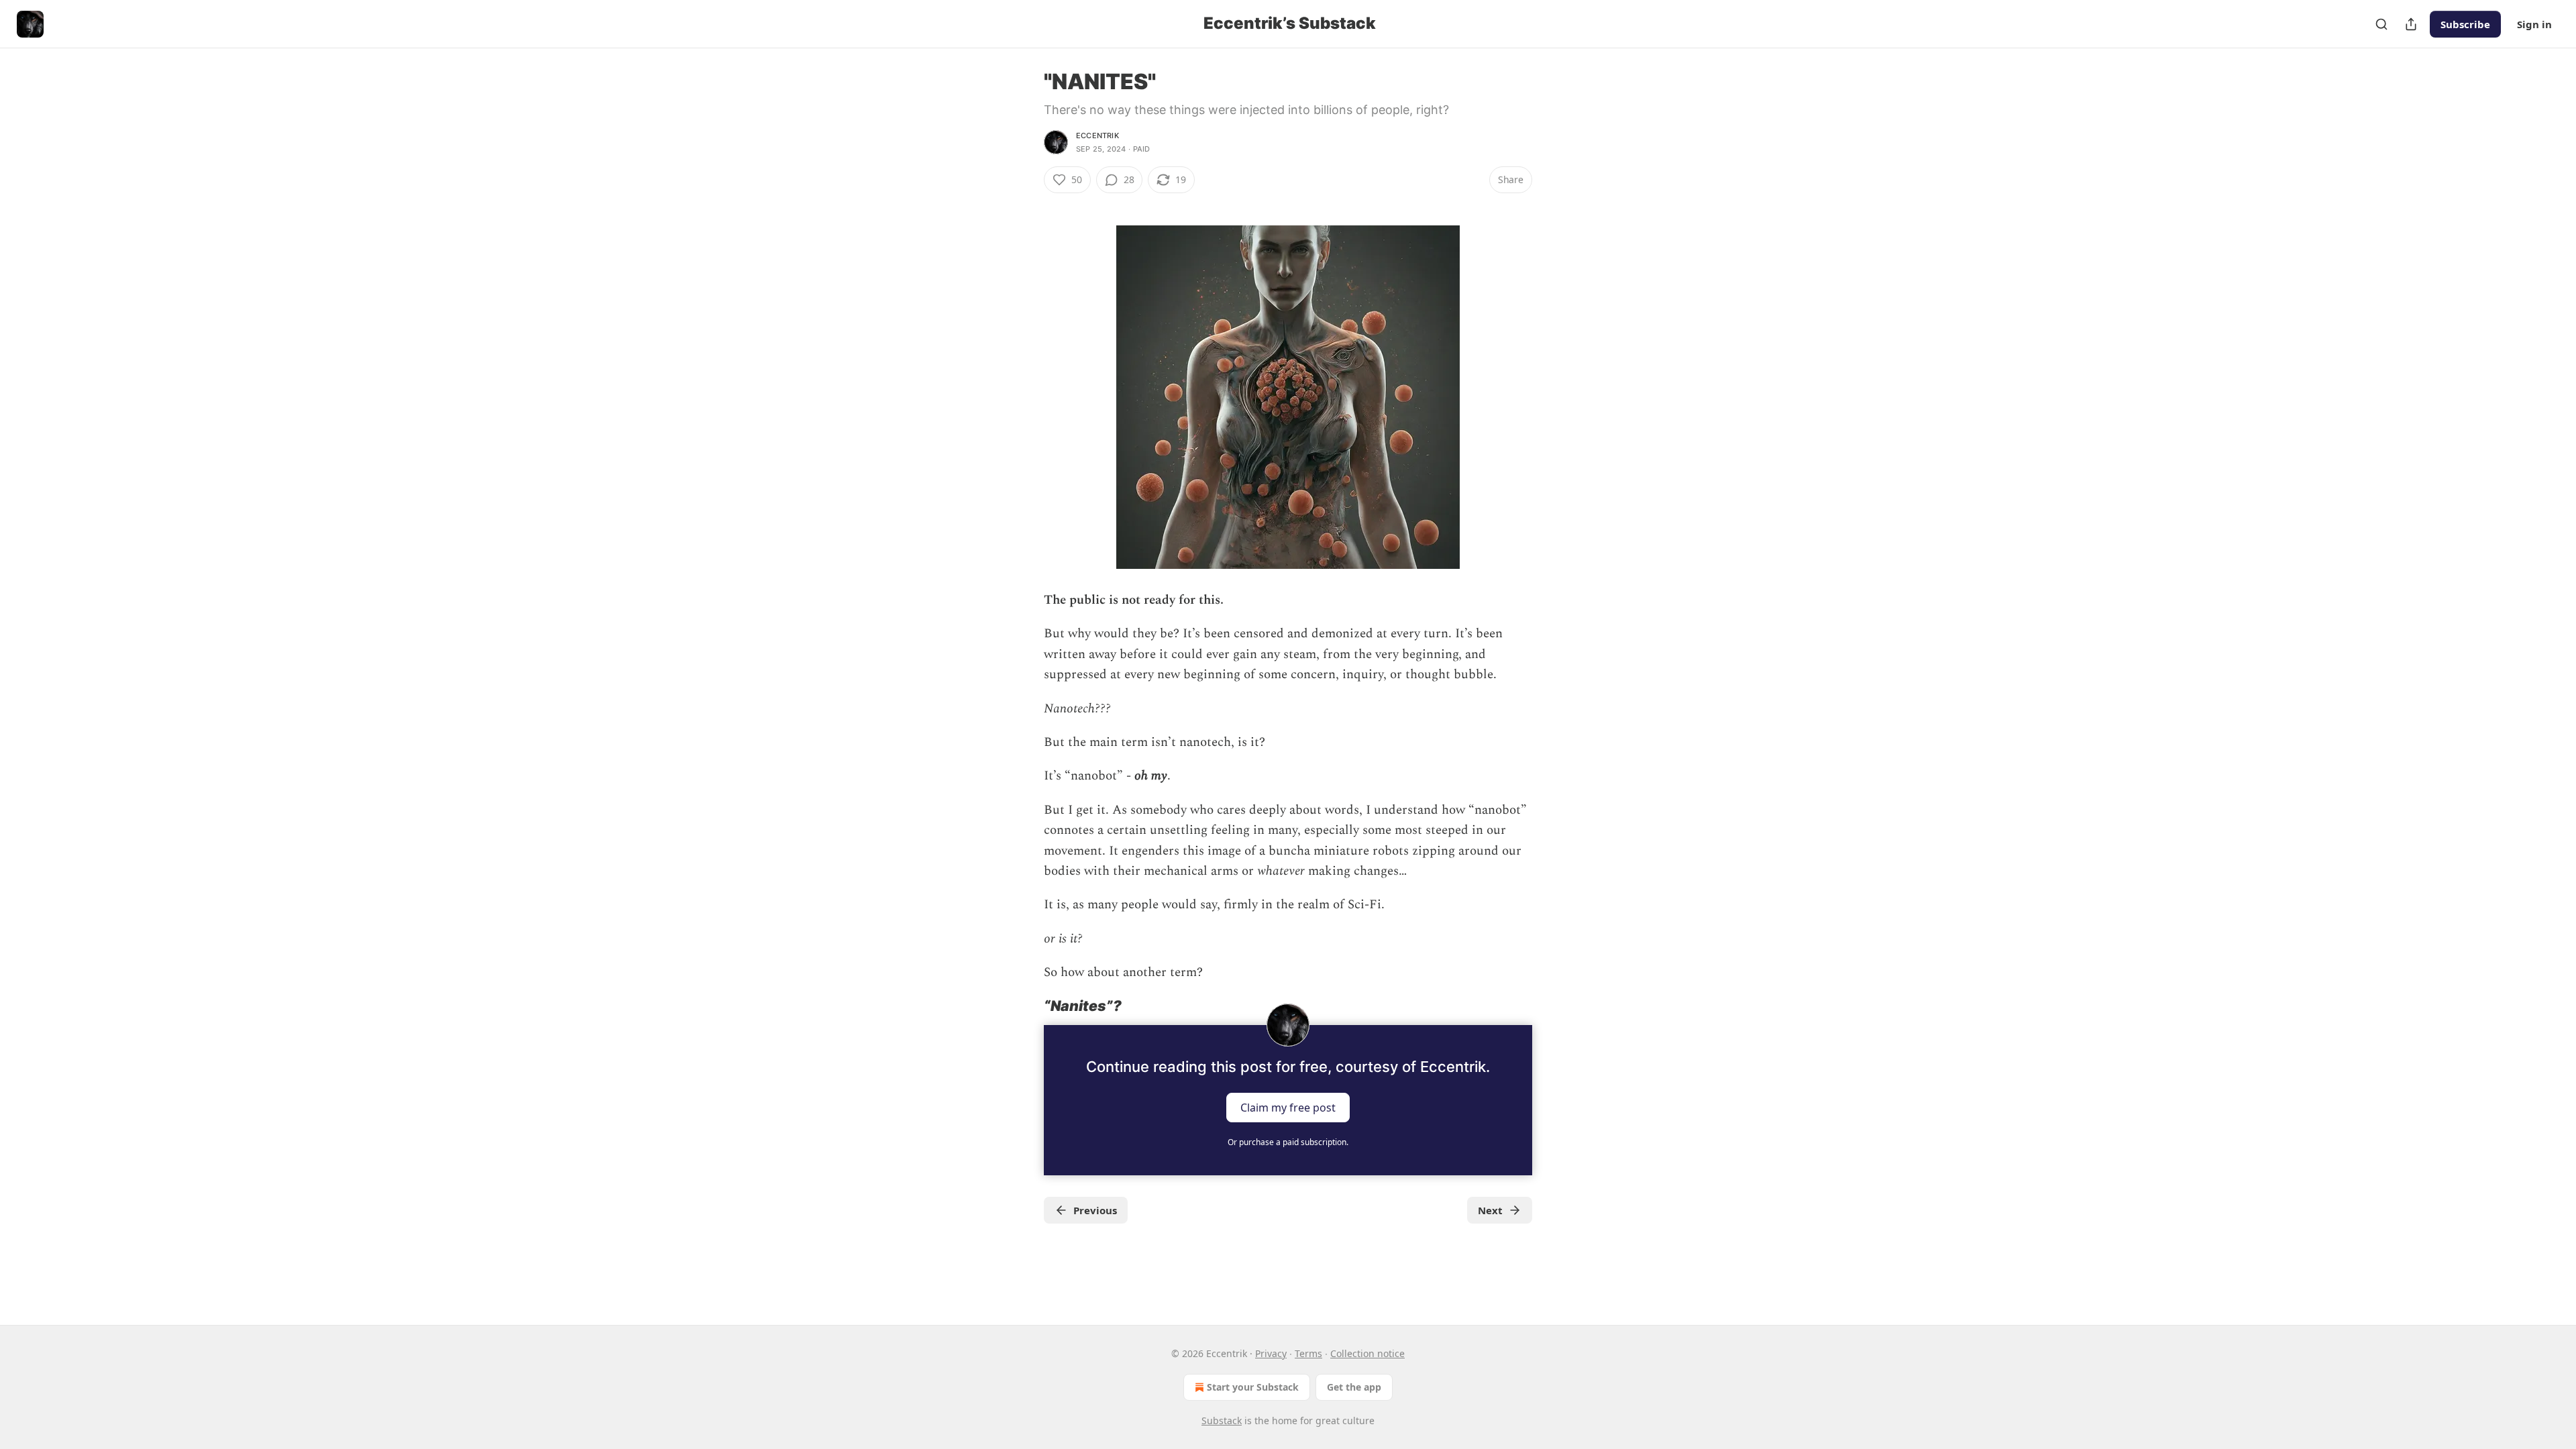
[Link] (1025, 1006)
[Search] (2381, 24)
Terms (1308, 1353)
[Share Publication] (2411, 24)
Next (1490, 1210)
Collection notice (1367, 1353)
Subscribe (2465, 24)
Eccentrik (1097, 136)
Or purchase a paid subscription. (1288, 1142)
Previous (1095, 1210)
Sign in (2534, 24)
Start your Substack (1253, 1387)
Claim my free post (1288, 1107)
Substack (1222, 1420)
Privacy (1271, 1353)
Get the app (1354, 1387)
